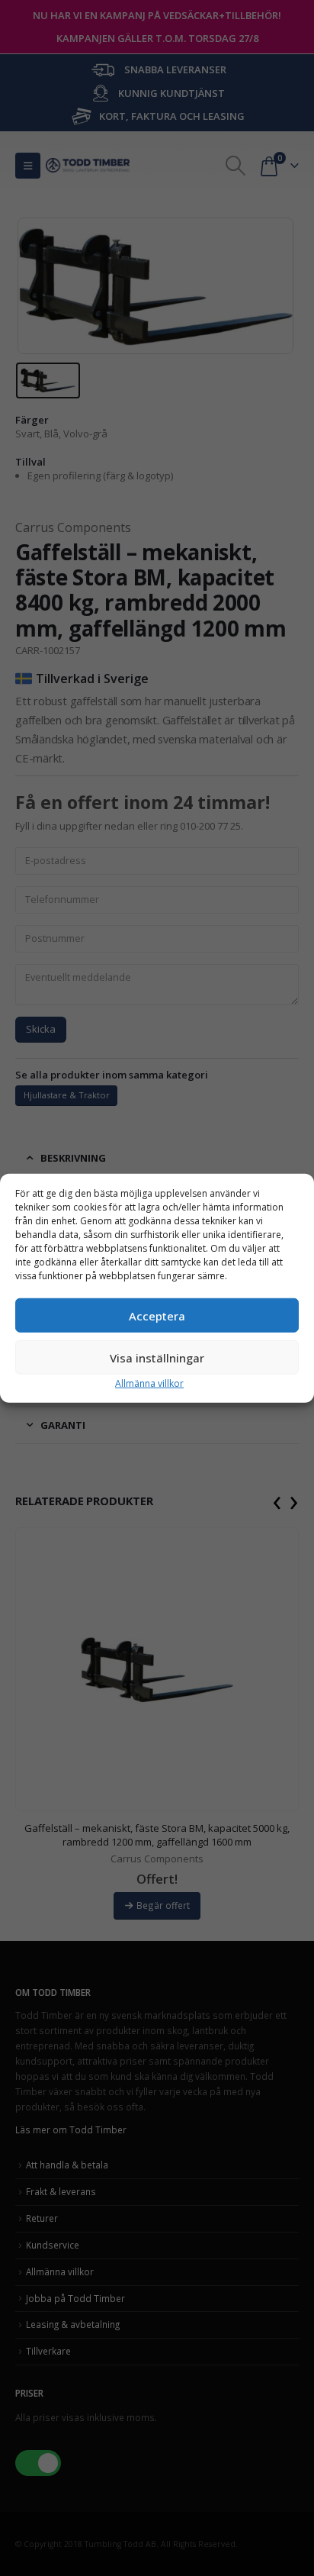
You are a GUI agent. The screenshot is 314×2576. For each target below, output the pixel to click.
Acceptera (157, 1315)
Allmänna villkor (149, 1383)
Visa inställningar (157, 1357)
